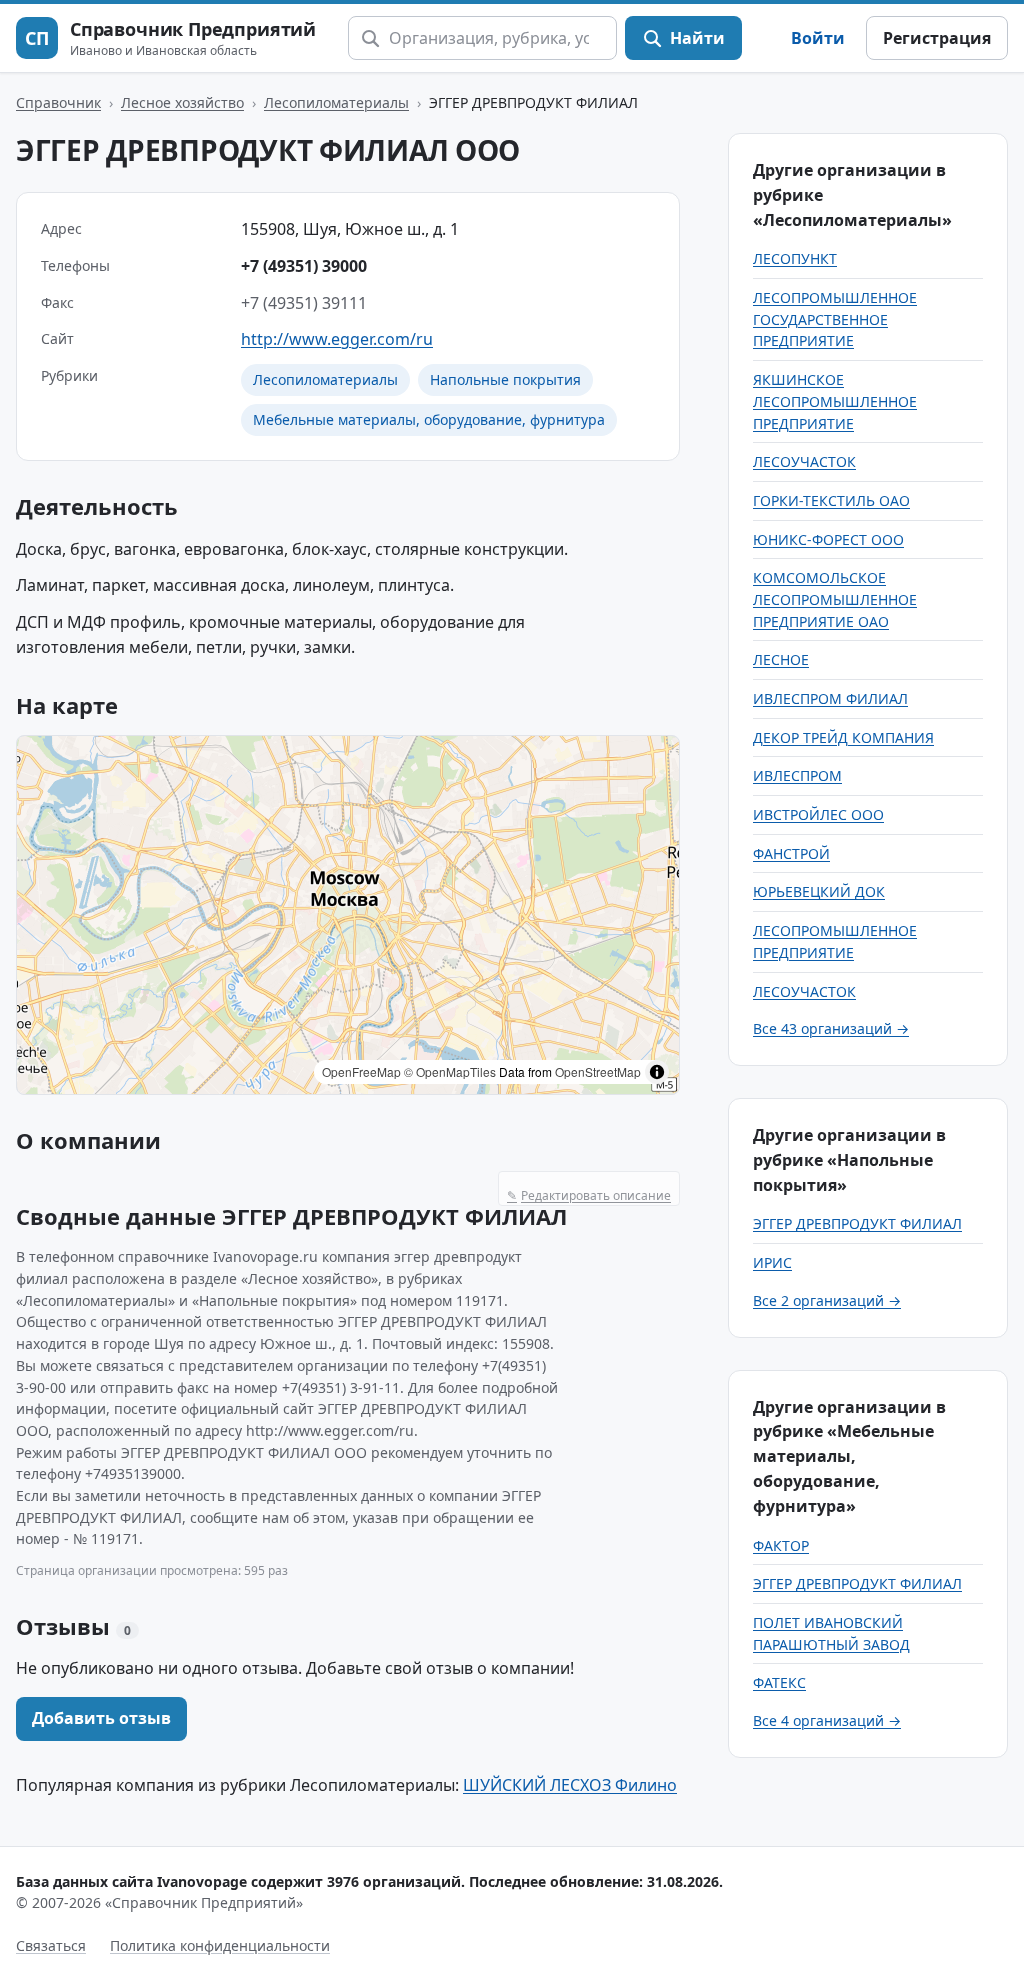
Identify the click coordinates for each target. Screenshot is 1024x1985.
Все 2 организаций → (827, 1300)
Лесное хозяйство (182, 102)
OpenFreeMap (361, 1071)
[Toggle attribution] (657, 1072)
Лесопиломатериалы (336, 102)
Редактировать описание (589, 1195)
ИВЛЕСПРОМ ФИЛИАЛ (830, 698)
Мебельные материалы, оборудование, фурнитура (429, 419)
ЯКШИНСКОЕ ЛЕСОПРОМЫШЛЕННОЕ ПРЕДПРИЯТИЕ (835, 401)
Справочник (58, 102)
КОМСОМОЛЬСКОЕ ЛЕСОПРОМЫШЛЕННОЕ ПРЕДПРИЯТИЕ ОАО (835, 599)
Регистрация (937, 38)
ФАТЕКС (779, 1682)
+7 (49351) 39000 (304, 266)
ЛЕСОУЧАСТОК (804, 461)
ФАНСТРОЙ (791, 853)
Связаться (51, 1945)
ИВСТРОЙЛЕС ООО (818, 814)
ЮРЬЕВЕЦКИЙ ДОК (819, 891)
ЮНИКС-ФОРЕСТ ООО (828, 539)
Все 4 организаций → (827, 1720)
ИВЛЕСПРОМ (797, 775)
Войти (818, 38)
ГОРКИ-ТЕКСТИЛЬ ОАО (831, 500)
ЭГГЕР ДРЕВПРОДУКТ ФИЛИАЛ (857, 1223)
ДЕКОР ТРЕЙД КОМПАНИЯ (843, 737)
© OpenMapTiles (450, 1071)
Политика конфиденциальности (220, 1945)
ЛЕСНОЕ (781, 659)
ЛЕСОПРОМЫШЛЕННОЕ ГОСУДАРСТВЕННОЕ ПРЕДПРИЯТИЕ (835, 319)
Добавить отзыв (101, 1718)
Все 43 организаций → (831, 1028)
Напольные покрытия (505, 379)
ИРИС (772, 1262)
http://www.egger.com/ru (337, 339)
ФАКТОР (781, 1545)
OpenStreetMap (598, 1071)
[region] (348, 915)
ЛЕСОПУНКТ (795, 258)
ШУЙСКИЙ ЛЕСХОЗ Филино (570, 1785)
